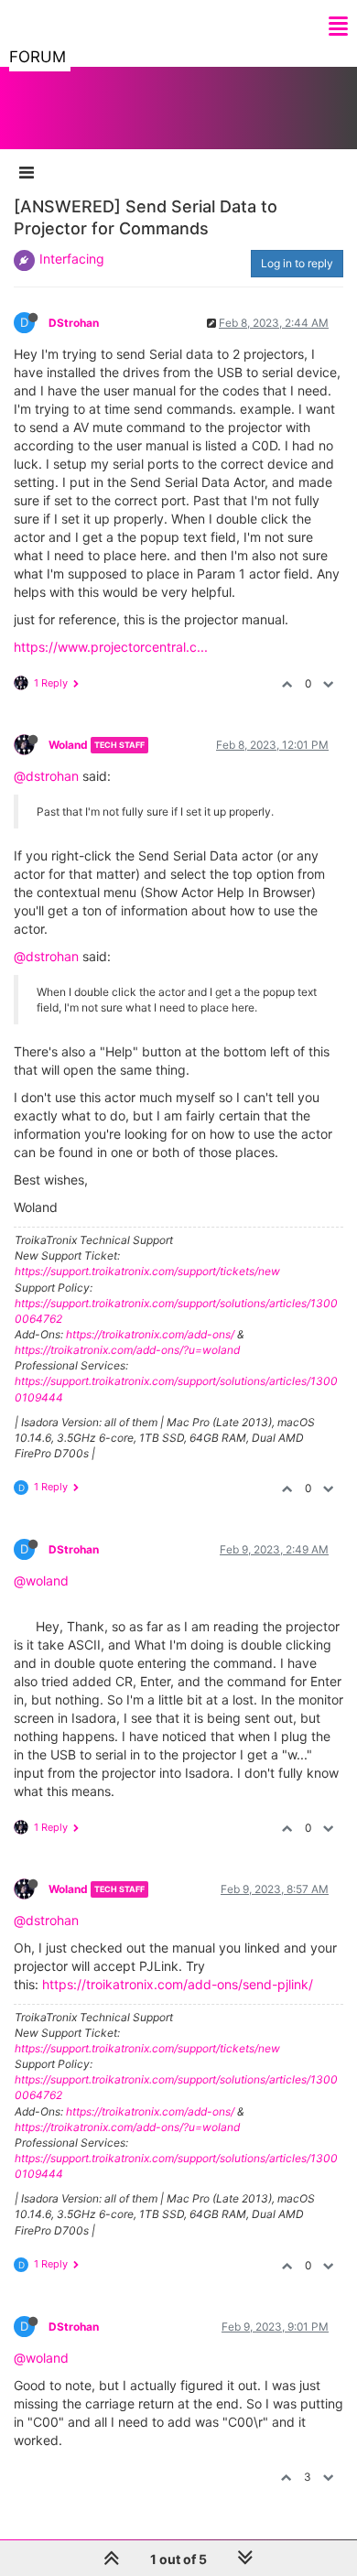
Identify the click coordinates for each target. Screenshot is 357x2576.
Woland (68, 745)
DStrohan (74, 323)
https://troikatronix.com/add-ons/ (150, 1334)
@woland (41, 1580)
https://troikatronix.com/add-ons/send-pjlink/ (178, 1984)
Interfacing (72, 259)
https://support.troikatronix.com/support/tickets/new (147, 1271)
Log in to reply (297, 263)
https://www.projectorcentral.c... (111, 647)
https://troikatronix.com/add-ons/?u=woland (127, 1350)
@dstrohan (46, 776)
